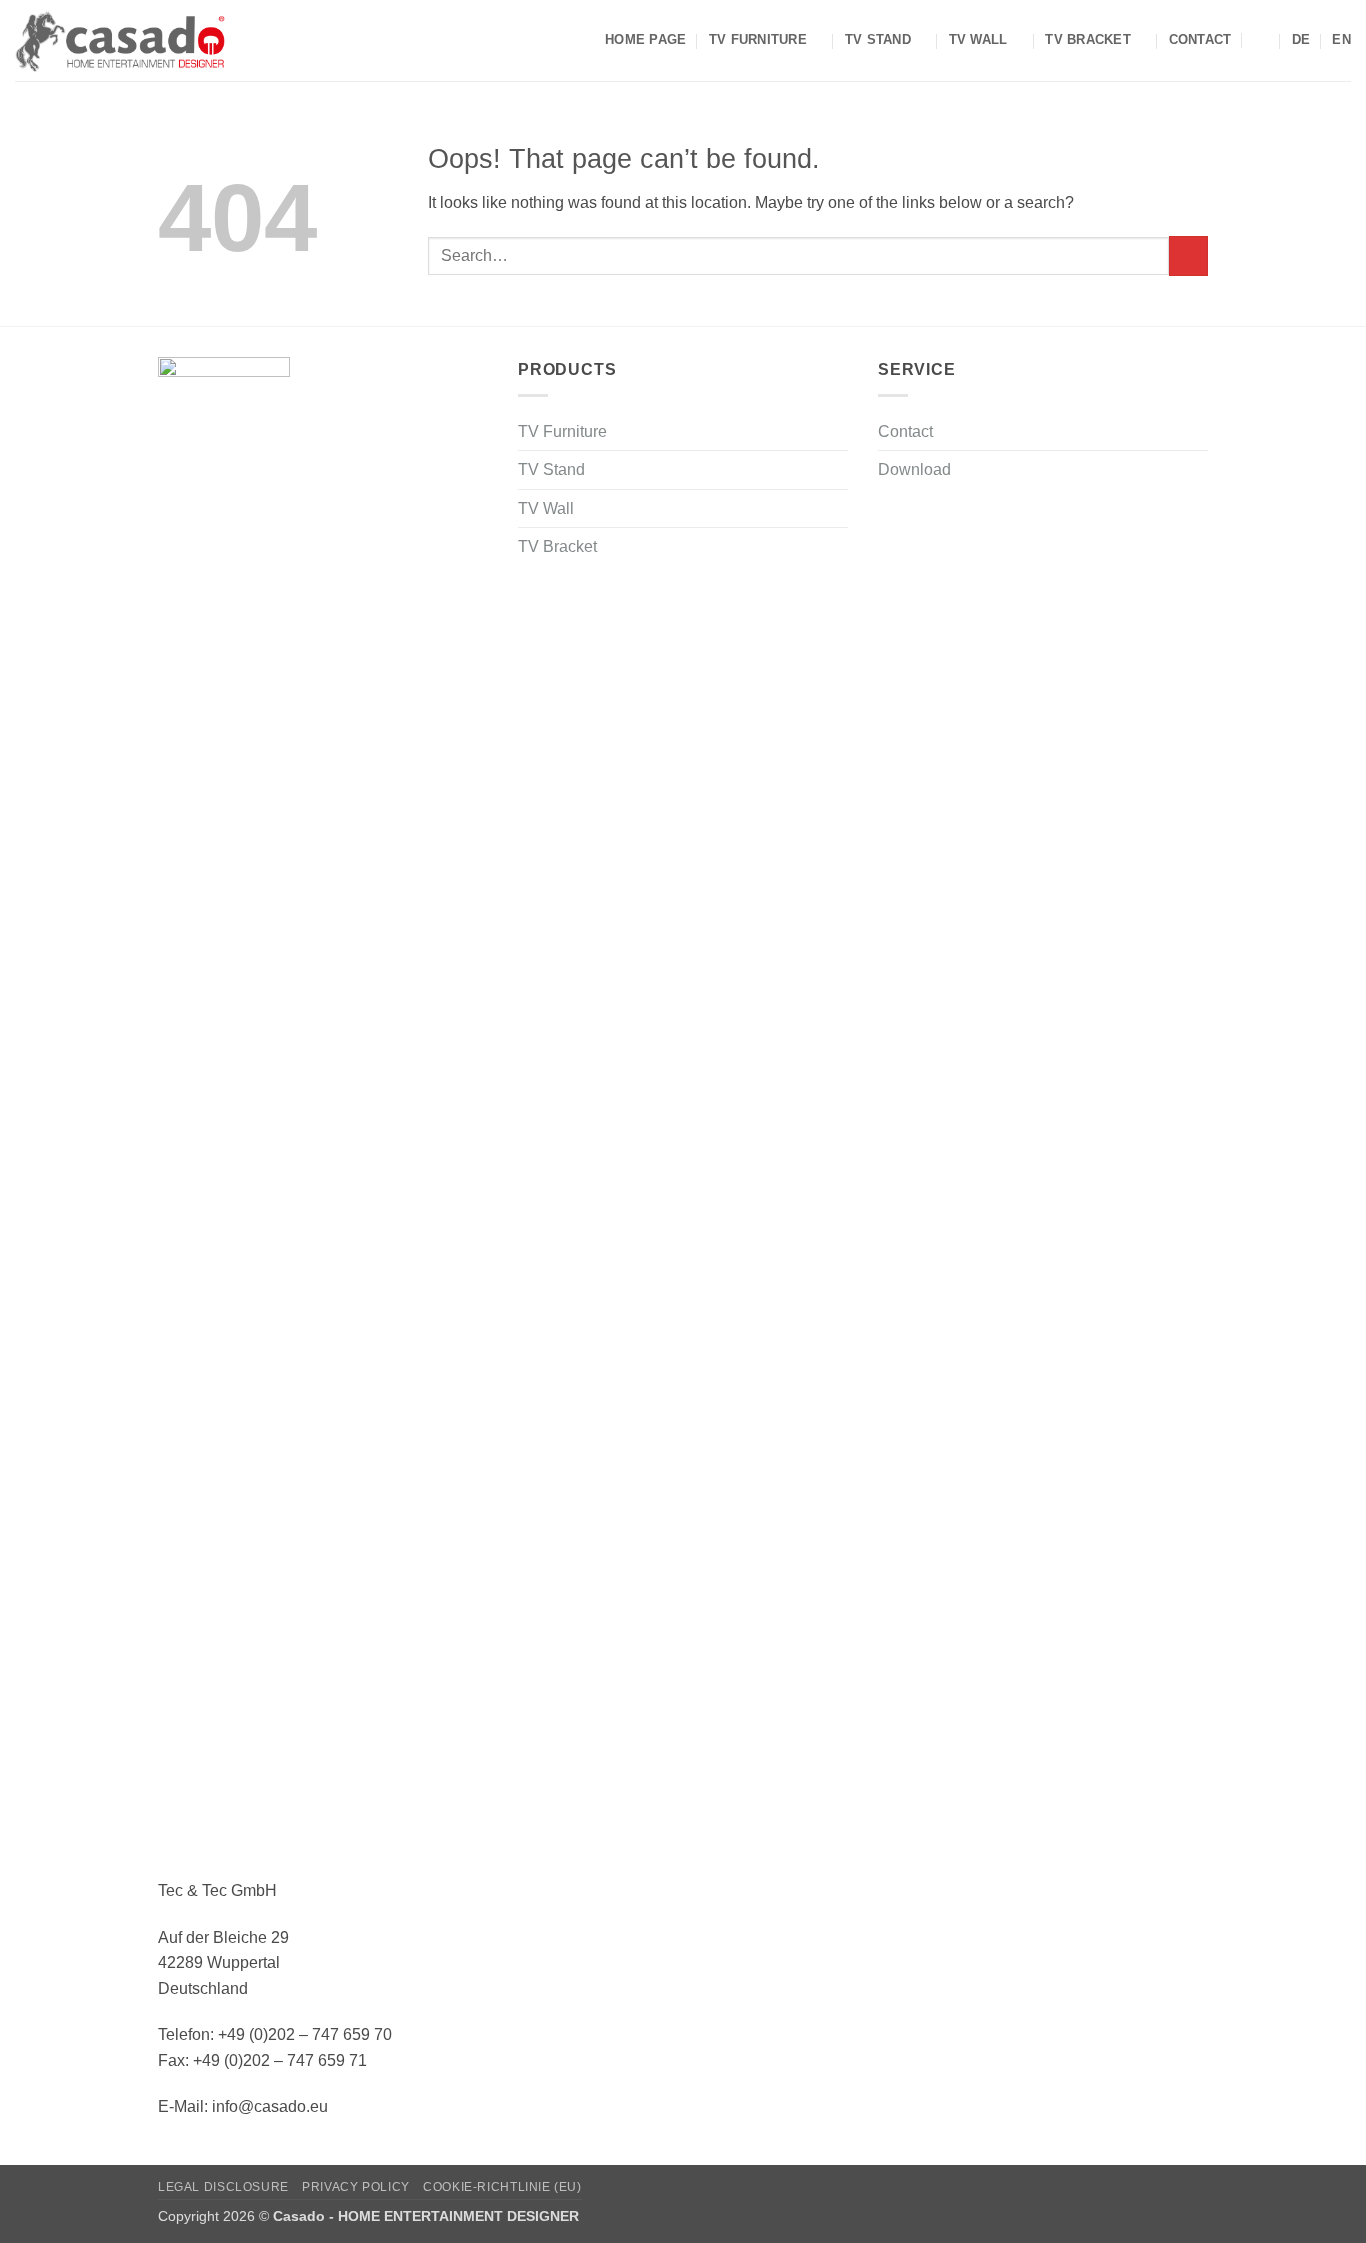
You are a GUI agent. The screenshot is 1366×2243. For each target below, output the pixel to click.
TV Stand (878, 39)
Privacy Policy (356, 2187)
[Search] (1261, 40)
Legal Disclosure (223, 2187)
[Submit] (1188, 255)
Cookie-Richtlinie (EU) (502, 2187)
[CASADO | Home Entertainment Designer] (120, 40)
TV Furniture (758, 39)
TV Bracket (1088, 39)
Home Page (645, 39)
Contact (1200, 39)
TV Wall (978, 39)
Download (914, 469)
